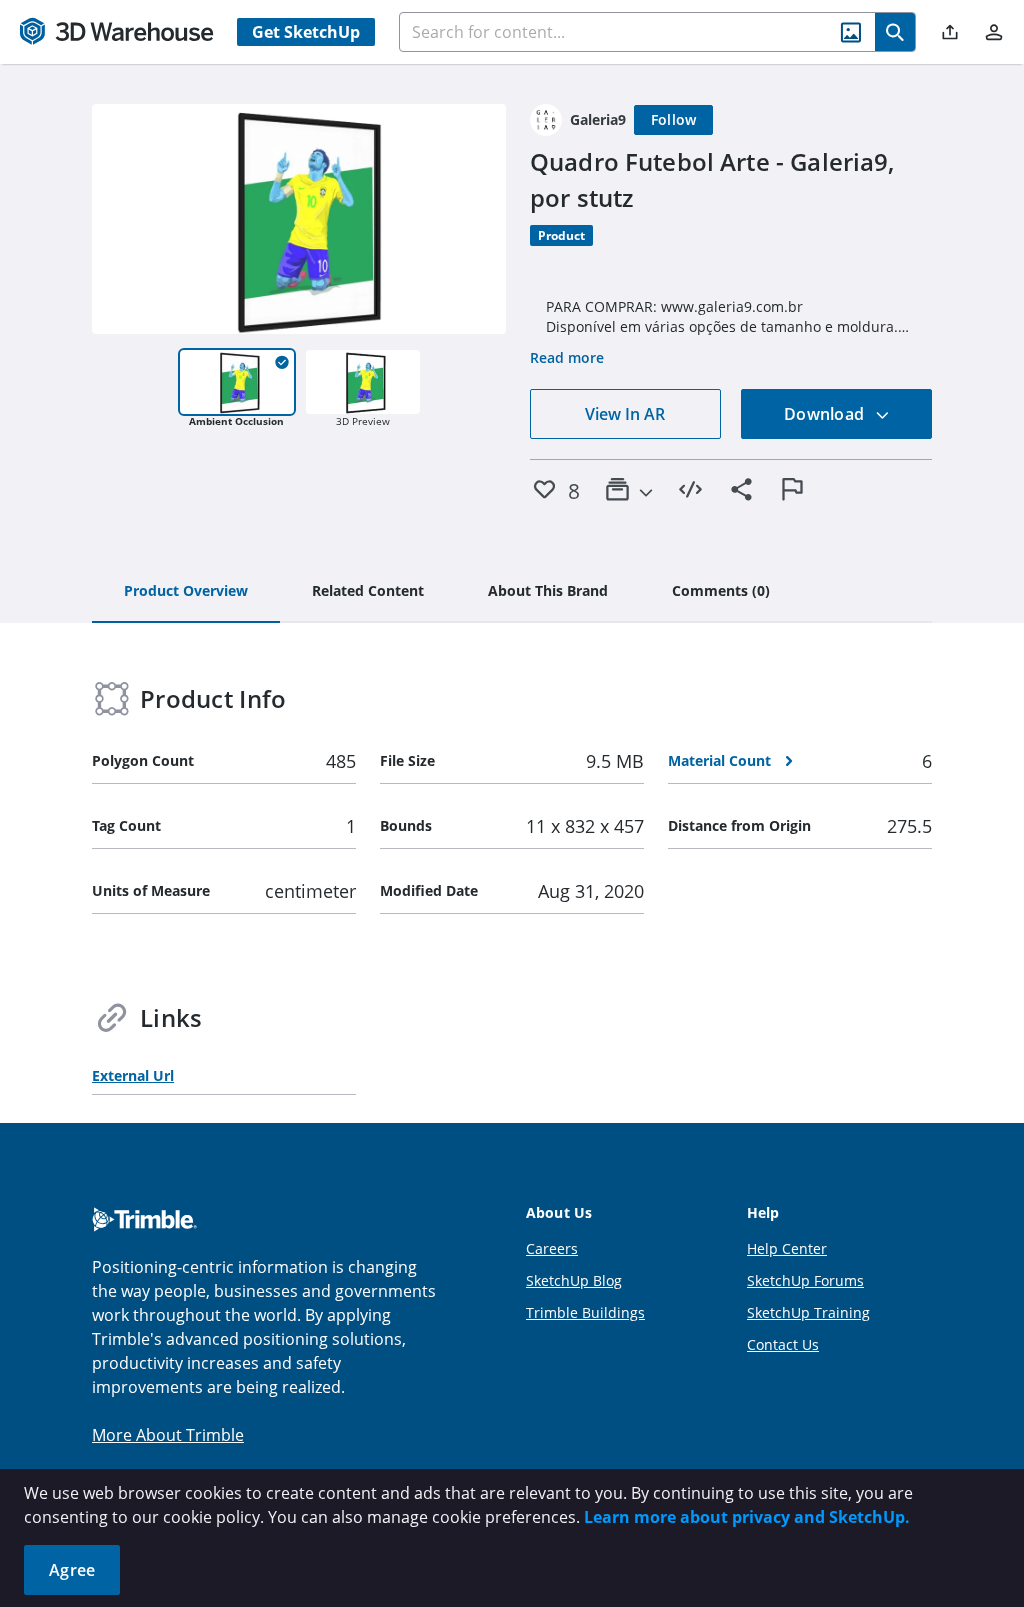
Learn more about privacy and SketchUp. (747, 1517)
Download (826, 414)
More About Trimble (168, 1435)
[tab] (186, 592)
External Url (133, 1075)
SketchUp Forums (805, 1280)
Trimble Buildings (585, 1312)
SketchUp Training (808, 1312)
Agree (72, 1570)
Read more (567, 357)
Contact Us (783, 1344)
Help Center (787, 1248)
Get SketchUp (306, 32)
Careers (552, 1248)
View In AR (625, 414)
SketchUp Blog (574, 1280)
